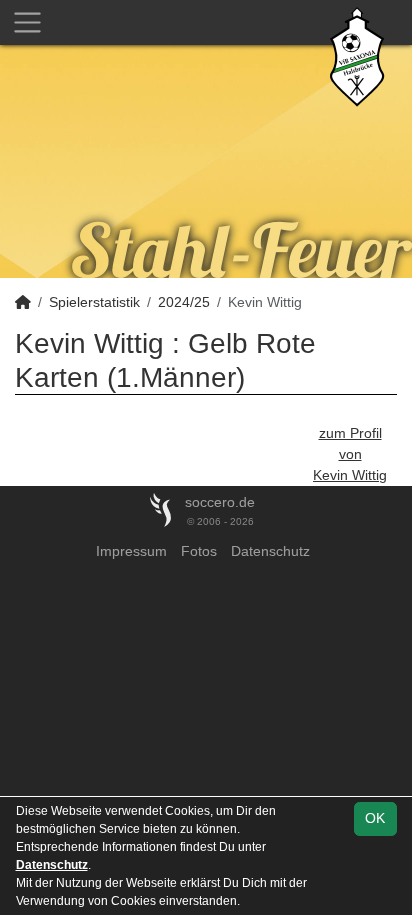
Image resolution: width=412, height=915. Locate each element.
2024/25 (184, 302)
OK (375, 818)
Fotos (199, 551)
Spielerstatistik (94, 302)
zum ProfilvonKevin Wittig (350, 454)
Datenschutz (270, 551)
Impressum (131, 551)
